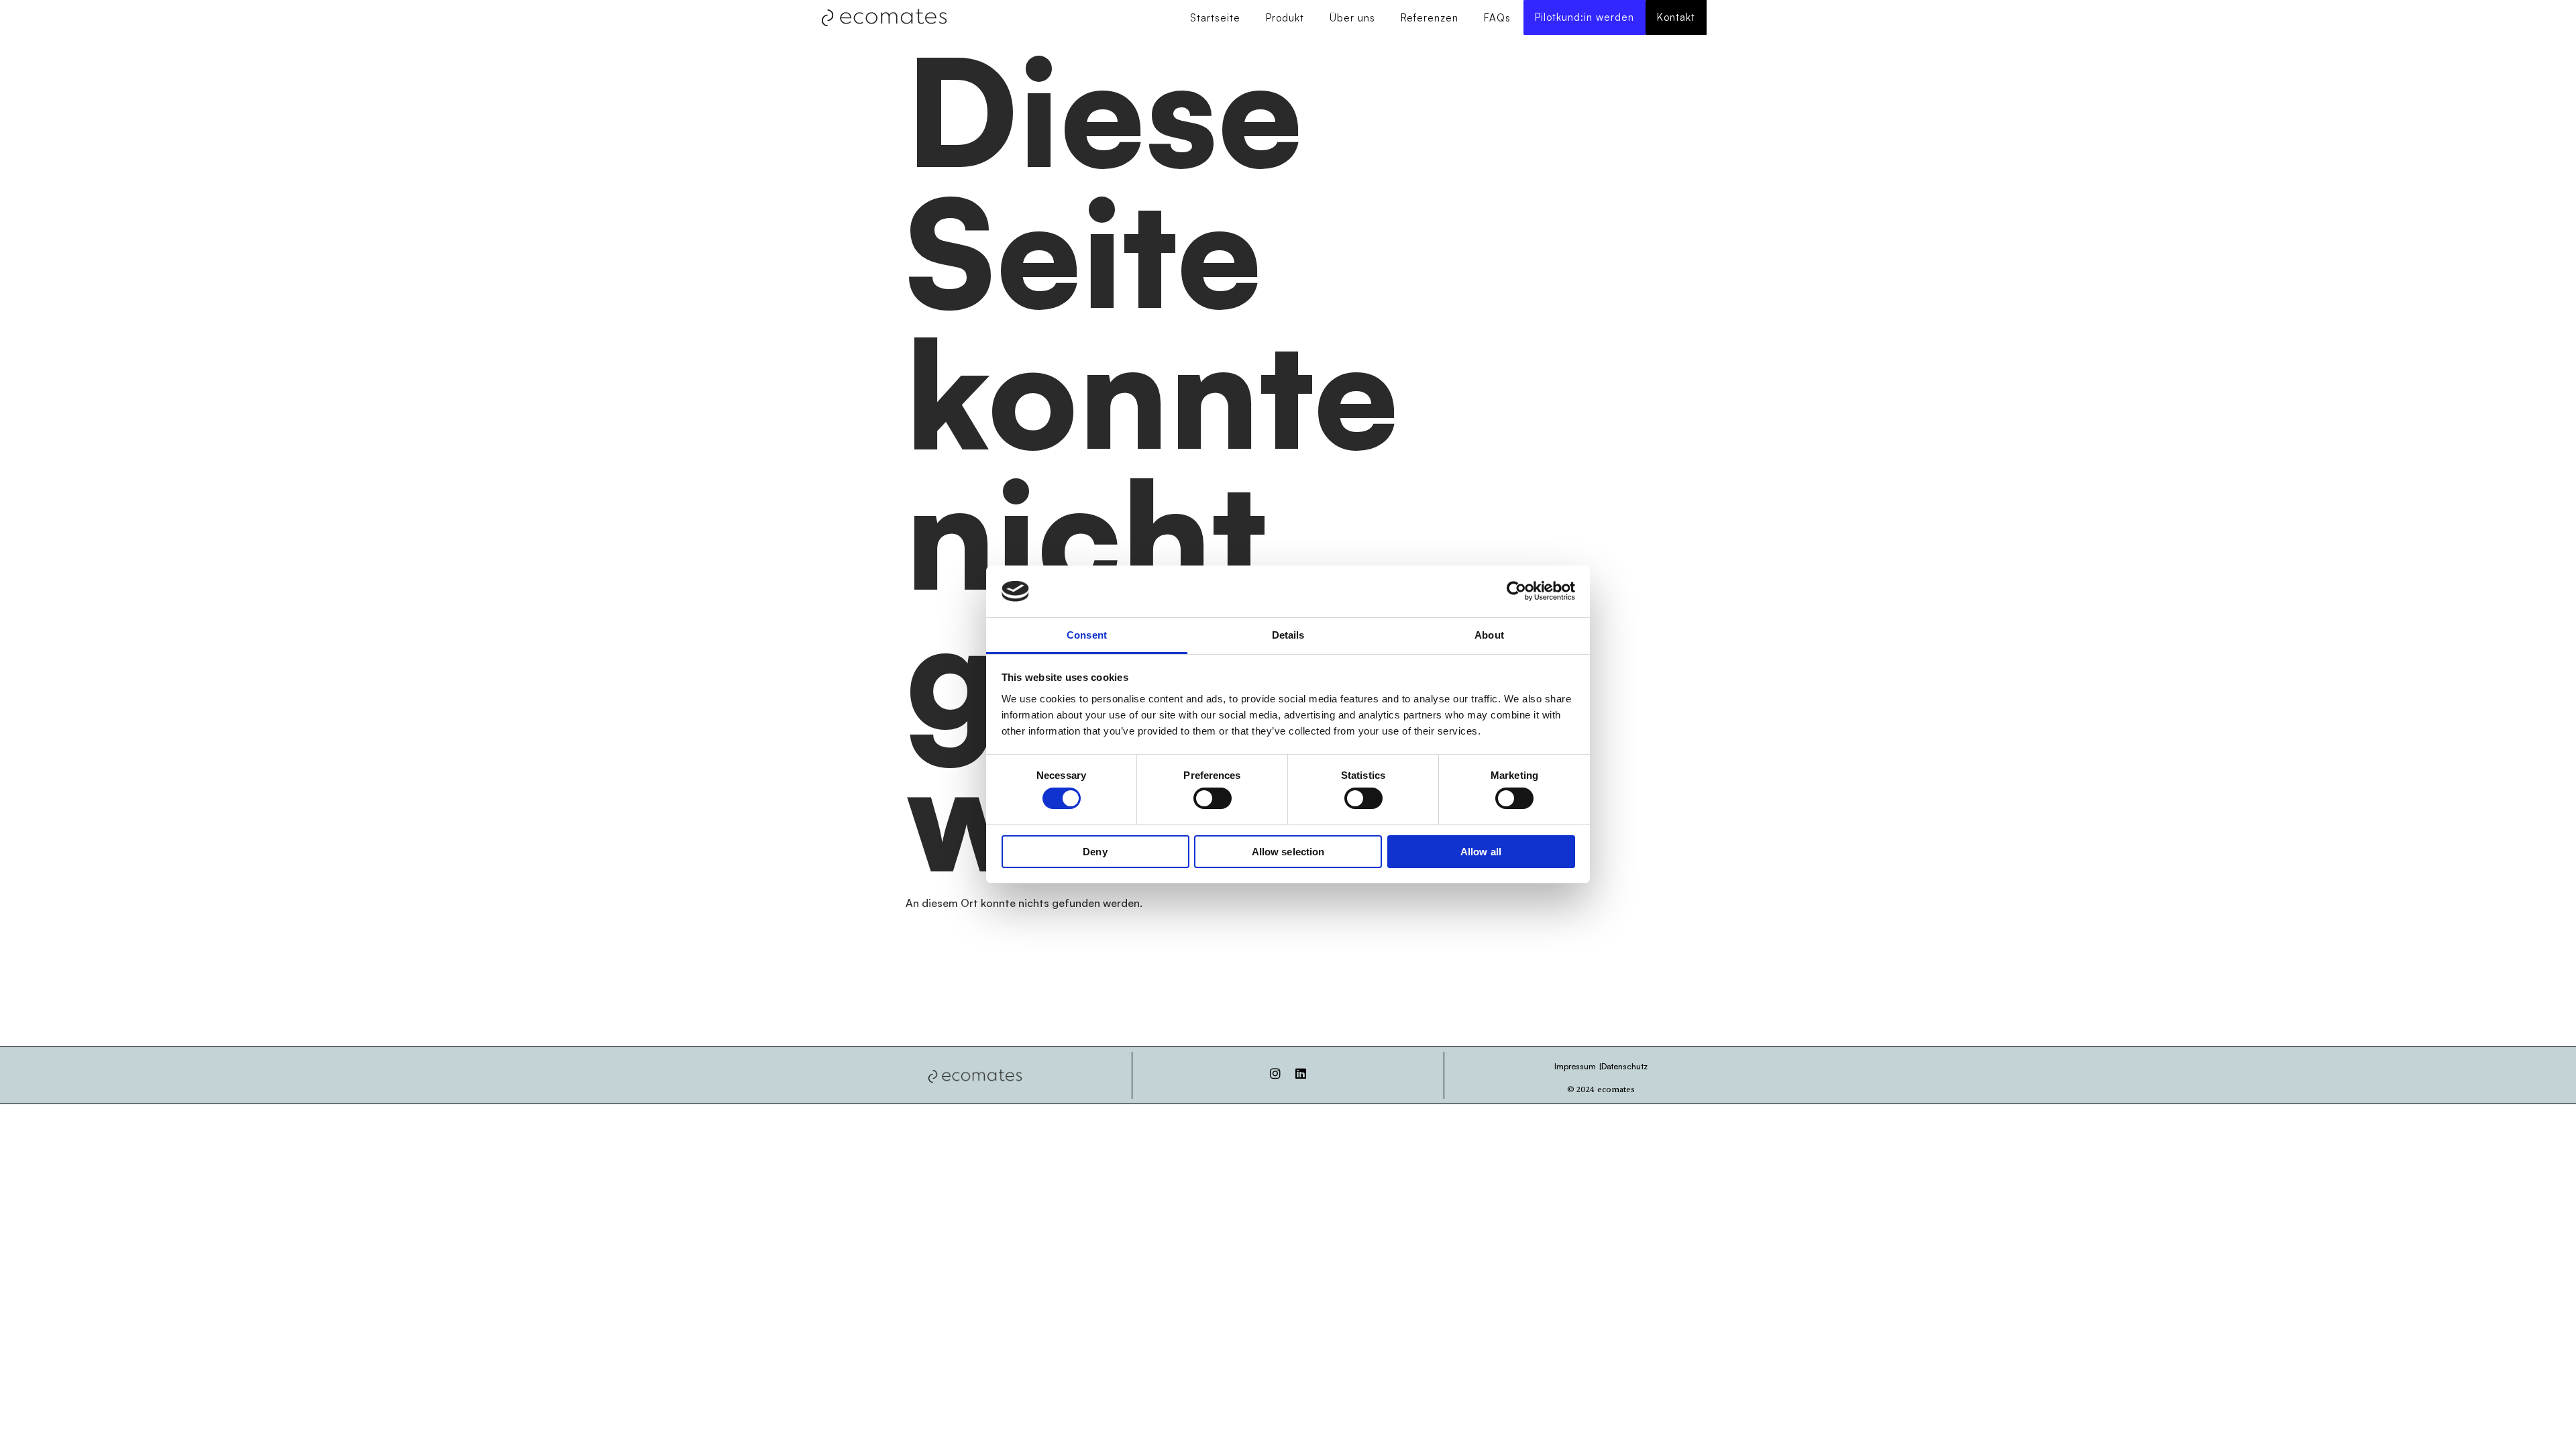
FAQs (1497, 18)
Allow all (1481, 852)
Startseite (1215, 18)
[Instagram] (1275, 1073)
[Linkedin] (1301, 1073)
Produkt (1285, 18)
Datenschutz (1624, 1066)
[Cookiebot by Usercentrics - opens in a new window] (1516, 591)
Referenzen (1430, 18)
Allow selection (1288, 852)
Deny (1095, 852)
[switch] (1213, 798)
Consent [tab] (1087, 635)
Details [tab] (1288, 635)
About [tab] (1489, 635)
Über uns (1352, 18)
